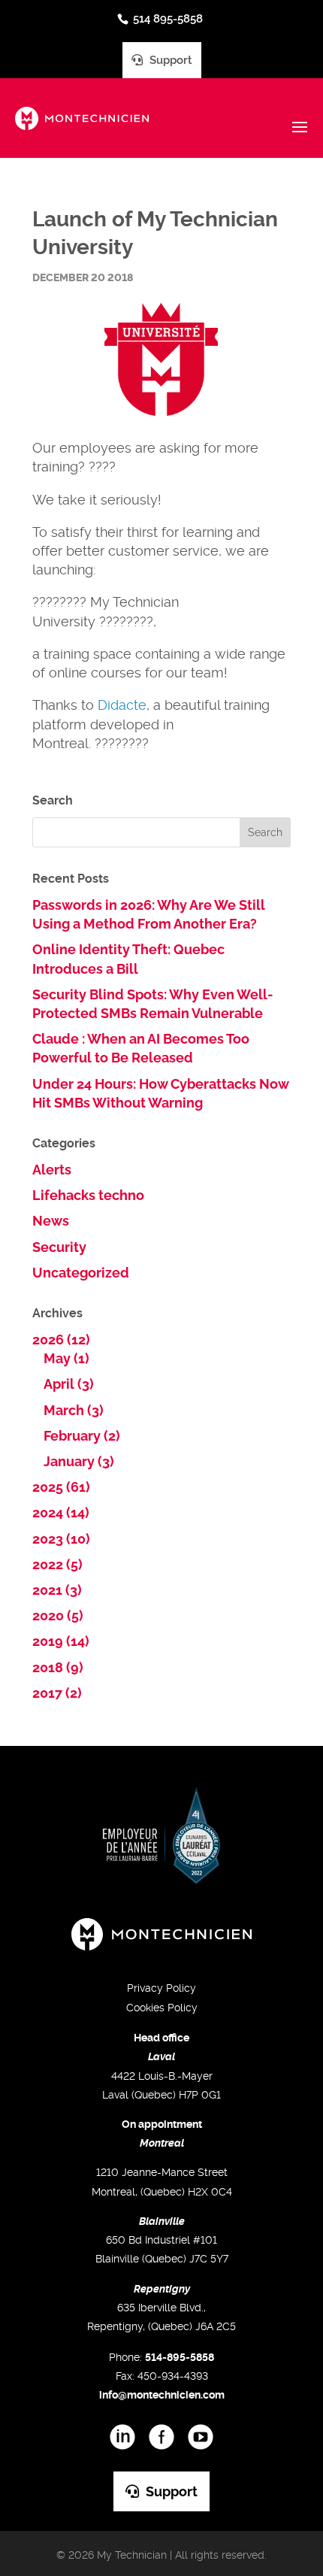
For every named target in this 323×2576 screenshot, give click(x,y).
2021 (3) (57, 1590)
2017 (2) (57, 1693)
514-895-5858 (180, 2357)
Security (59, 1247)
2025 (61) (61, 1487)
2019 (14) (61, 1641)
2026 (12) (61, 1340)
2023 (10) (61, 1539)
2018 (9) (58, 1667)
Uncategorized (81, 1273)
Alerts (52, 1170)
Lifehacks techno (88, 1195)
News (51, 1221)
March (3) (74, 1410)
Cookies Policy (162, 2008)
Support (169, 60)
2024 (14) (61, 1512)
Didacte (122, 705)
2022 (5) (57, 1564)
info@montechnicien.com (162, 2395)
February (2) (82, 1436)
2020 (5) (58, 1615)
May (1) (66, 1358)
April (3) (69, 1384)
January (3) (79, 1461)
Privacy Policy (161, 1988)
